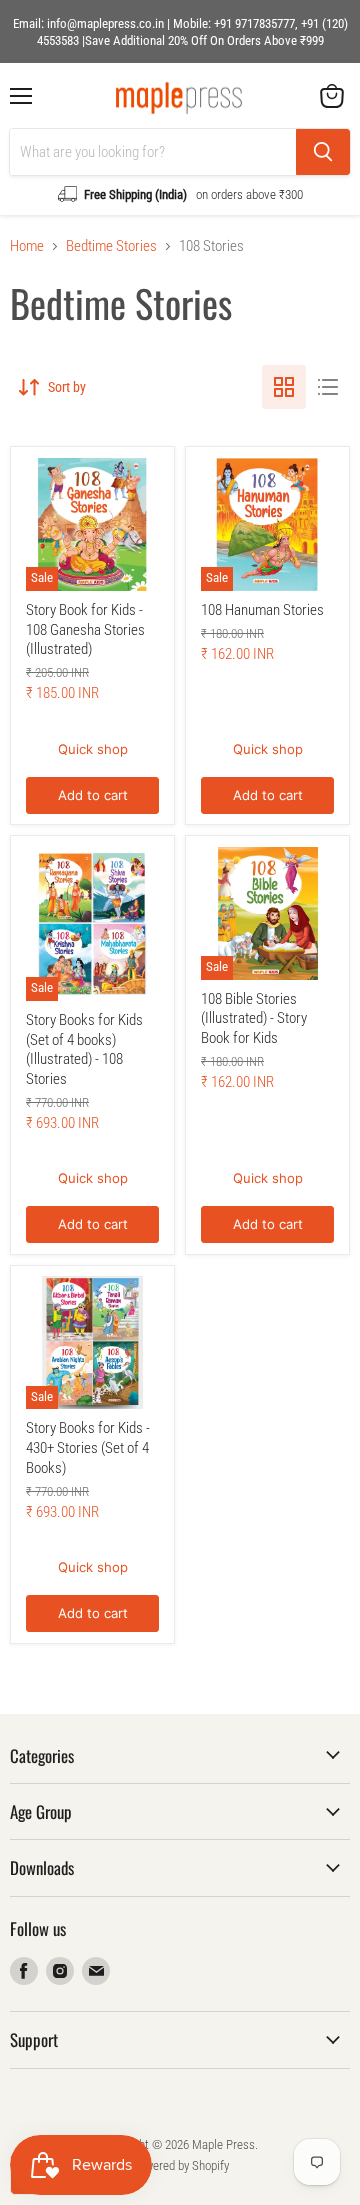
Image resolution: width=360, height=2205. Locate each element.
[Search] (323, 152)
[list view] (328, 387)
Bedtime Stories (111, 246)
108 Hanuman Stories (262, 610)
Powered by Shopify (180, 2165)
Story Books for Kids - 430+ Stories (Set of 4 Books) (88, 1447)
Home (27, 246)
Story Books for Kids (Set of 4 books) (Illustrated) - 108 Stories (84, 1049)
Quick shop (93, 749)
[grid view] (284, 387)
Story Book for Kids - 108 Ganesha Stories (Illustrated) (85, 629)
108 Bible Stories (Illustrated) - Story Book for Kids (254, 1018)
